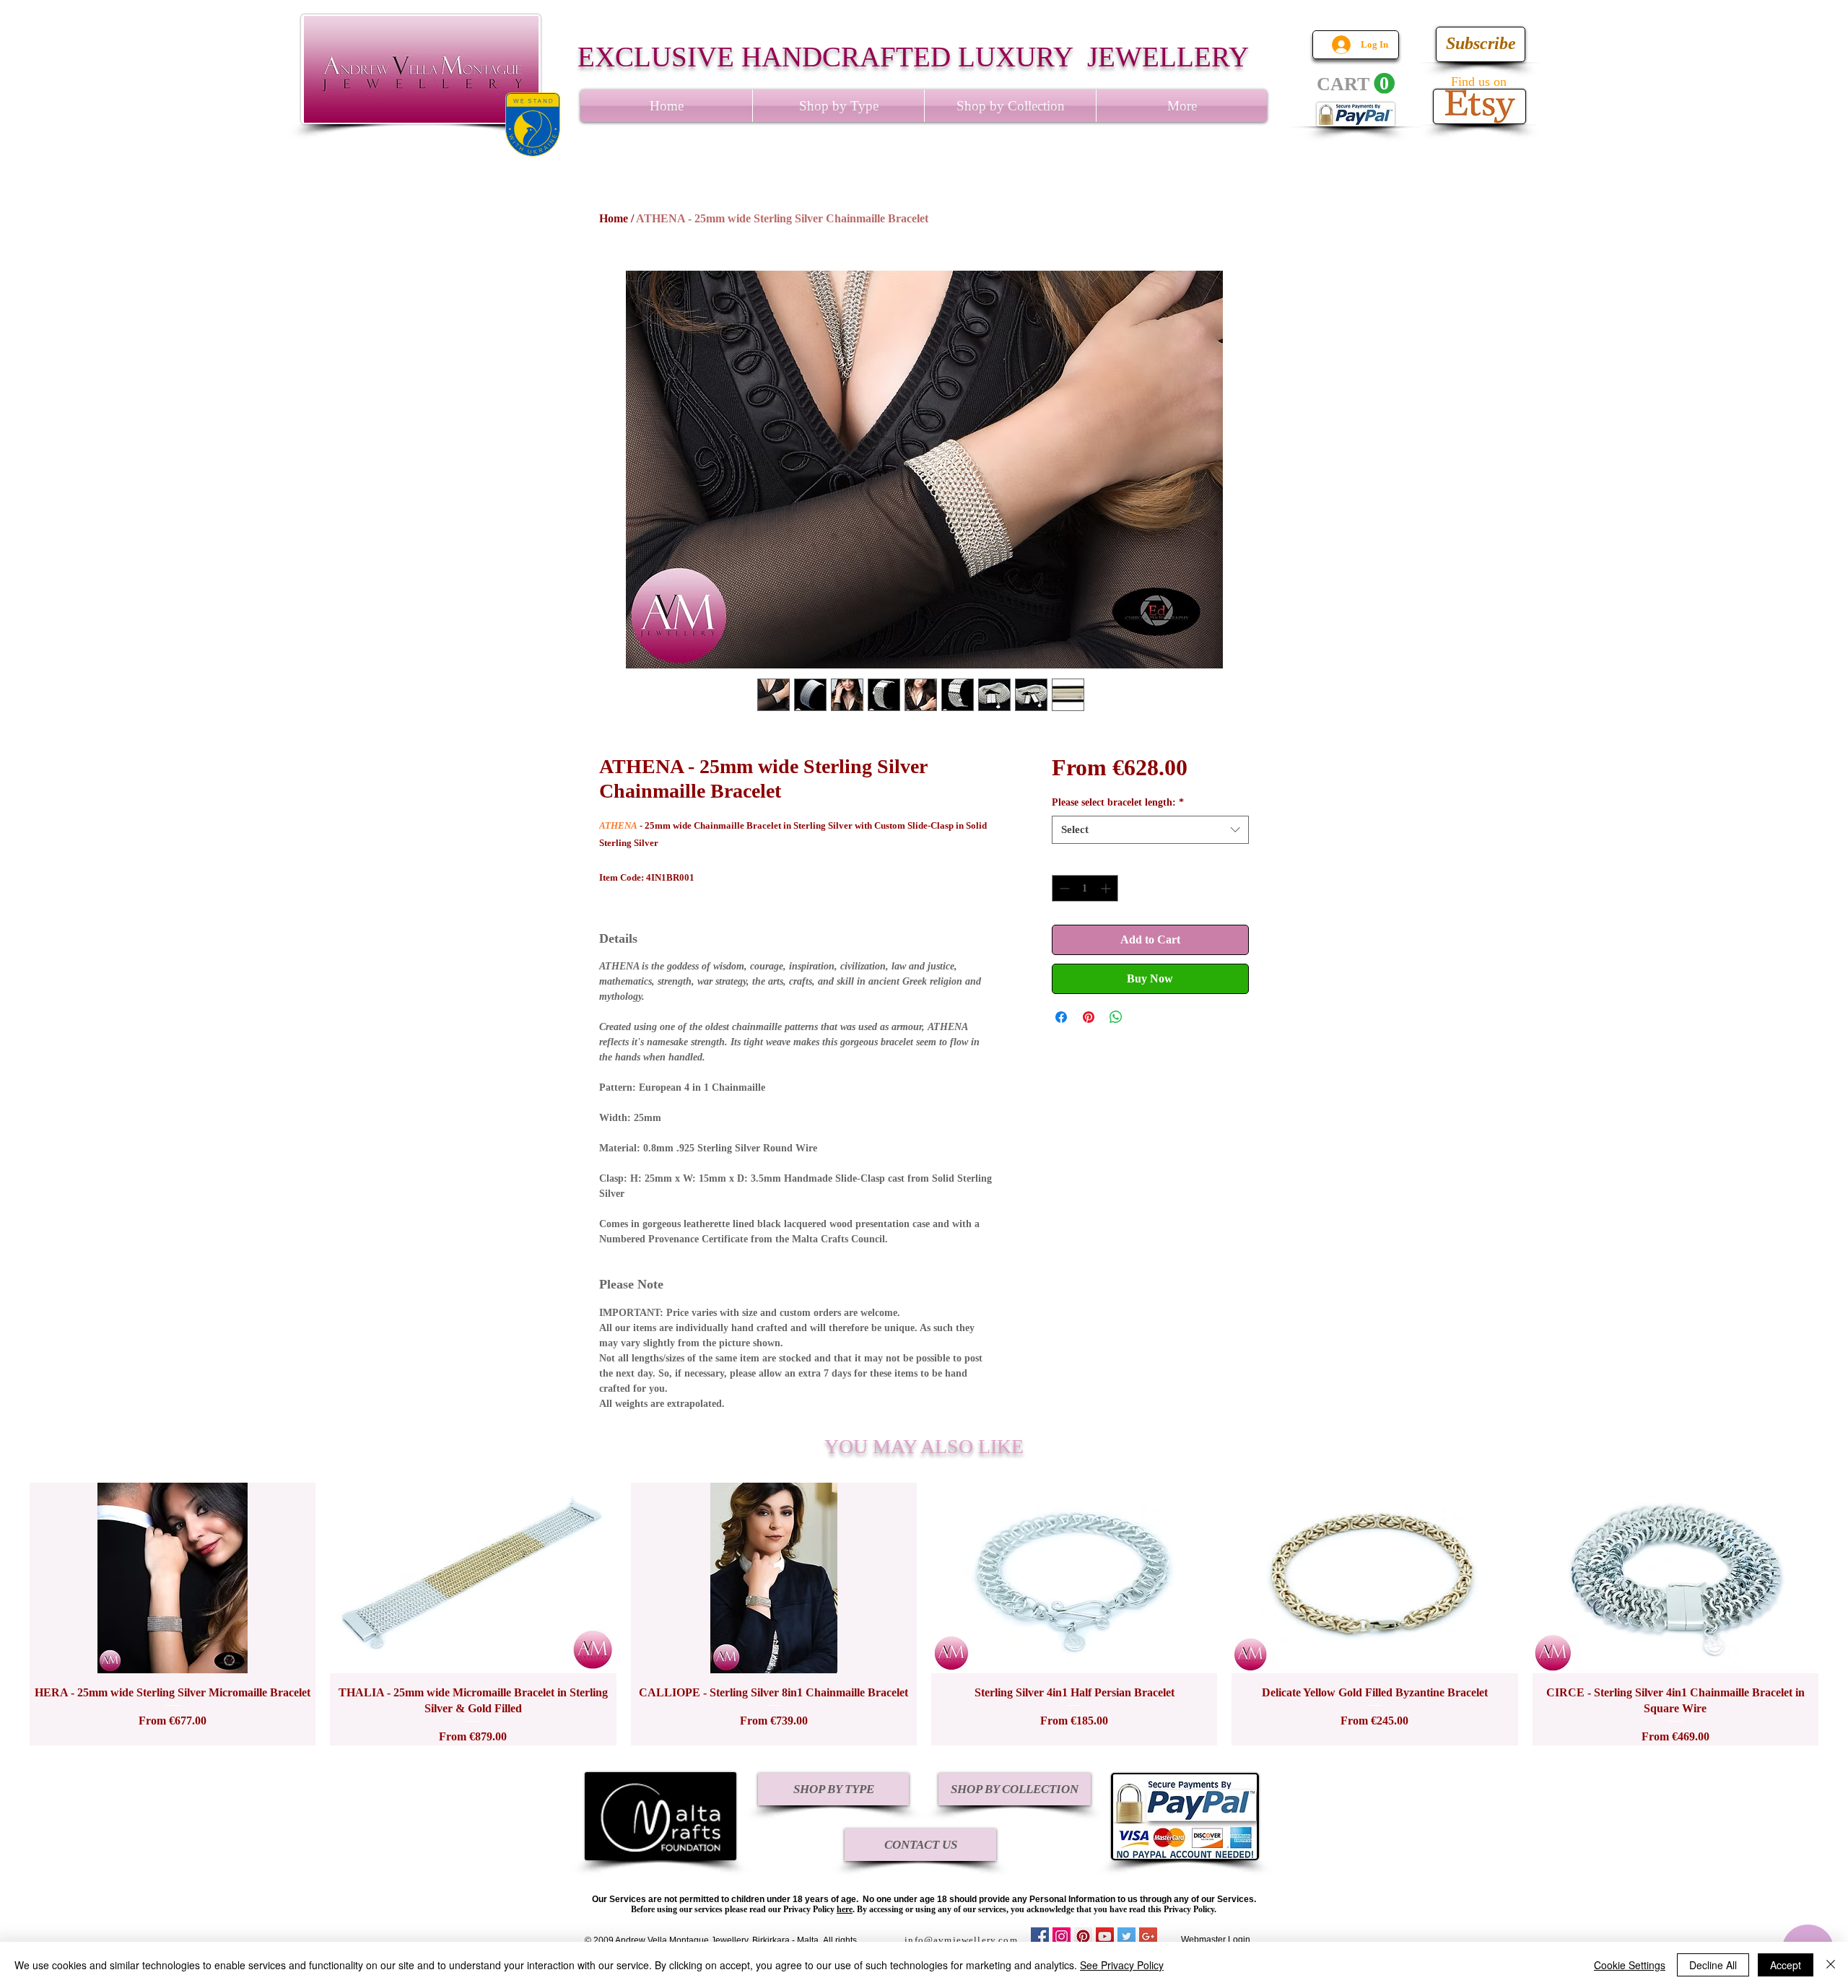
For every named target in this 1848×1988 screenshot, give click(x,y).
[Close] (1831, 1965)
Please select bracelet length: (1118, 802)
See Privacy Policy (1122, 1965)
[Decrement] (1063, 888)
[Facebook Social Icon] (1040, 1936)
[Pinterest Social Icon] (1083, 1936)
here (845, 1909)
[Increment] (1107, 888)
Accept (1786, 1965)
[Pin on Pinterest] (1089, 1017)
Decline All (1713, 1965)
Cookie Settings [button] (1630, 1965)
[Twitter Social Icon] (1126, 1936)
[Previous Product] (9, 1614)
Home (614, 218)
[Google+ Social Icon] (1148, 1936)
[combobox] (1150, 830)
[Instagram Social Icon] (1062, 1936)
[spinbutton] (1085, 888)
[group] (924, 1614)
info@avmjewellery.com (961, 1940)
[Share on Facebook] (1061, 1017)
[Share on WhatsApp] (1116, 1017)
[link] (1356, 84)
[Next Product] (1839, 1614)
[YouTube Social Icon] (1105, 1936)
